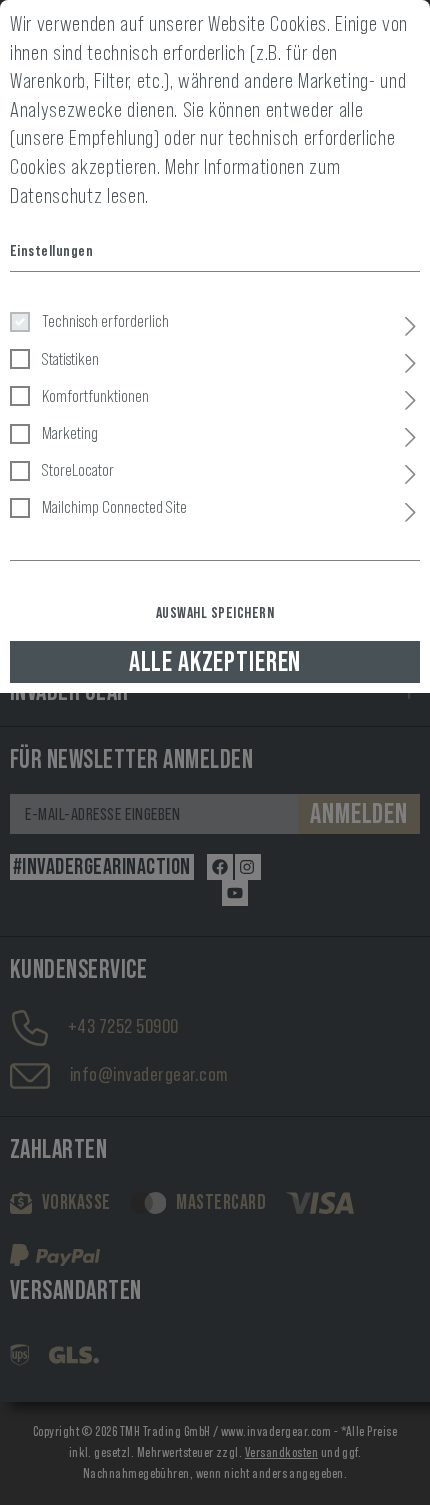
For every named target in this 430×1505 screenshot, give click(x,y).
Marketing (70, 433)
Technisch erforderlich (105, 321)
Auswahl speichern (215, 613)
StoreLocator (78, 470)
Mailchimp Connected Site (114, 507)
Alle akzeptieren (215, 662)
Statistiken (70, 359)
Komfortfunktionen (95, 396)
